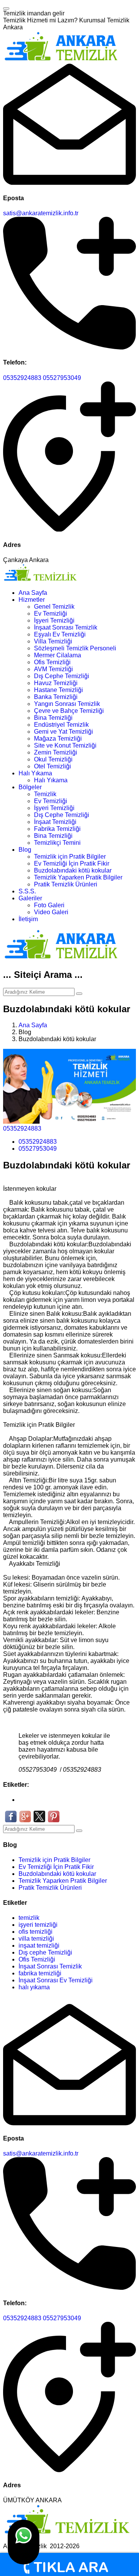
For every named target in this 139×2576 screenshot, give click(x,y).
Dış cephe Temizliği (45, 1952)
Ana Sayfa (33, 593)
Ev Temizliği (51, 614)
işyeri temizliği (38, 1925)
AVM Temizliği (53, 669)
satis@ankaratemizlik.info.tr (41, 213)
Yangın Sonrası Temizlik (67, 704)
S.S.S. (27, 891)
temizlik (29, 1918)
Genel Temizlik (54, 607)
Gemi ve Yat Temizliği (64, 732)
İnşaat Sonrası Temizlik (66, 627)
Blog (25, 850)
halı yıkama (34, 1987)
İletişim (28, 919)
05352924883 (22, 378)
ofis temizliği (36, 1932)
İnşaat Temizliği (55, 822)
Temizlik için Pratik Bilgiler (70, 857)
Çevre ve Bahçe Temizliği (69, 711)
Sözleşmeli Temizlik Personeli (75, 648)
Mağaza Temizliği (58, 739)
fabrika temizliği (40, 1973)
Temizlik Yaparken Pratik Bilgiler (78, 877)
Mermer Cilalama (58, 655)
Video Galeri (51, 912)
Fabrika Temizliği (57, 829)
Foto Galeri (49, 905)
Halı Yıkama (35, 773)
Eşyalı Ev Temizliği (60, 634)
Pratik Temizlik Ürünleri (66, 884)
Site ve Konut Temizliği (65, 745)
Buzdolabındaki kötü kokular (73, 870)
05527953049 (62, 378)
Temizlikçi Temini (57, 843)
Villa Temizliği (53, 641)
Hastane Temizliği (58, 690)
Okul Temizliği (53, 759)
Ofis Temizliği (52, 662)
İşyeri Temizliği (54, 620)
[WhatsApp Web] (24, 2542)
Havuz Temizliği (56, 683)
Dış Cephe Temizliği (62, 676)
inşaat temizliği (39, 1946)
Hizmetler (32, 600)
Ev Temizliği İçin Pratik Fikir (72, 863)
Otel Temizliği (53, 766)
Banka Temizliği (56, 697)
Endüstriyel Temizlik (61, 725)
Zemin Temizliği (56, 752)
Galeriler (30, 898)
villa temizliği (36, 1939)
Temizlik (45, 794)
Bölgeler (30, 787)
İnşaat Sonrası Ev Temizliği (56, 1980)
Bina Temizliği (53, 718)
